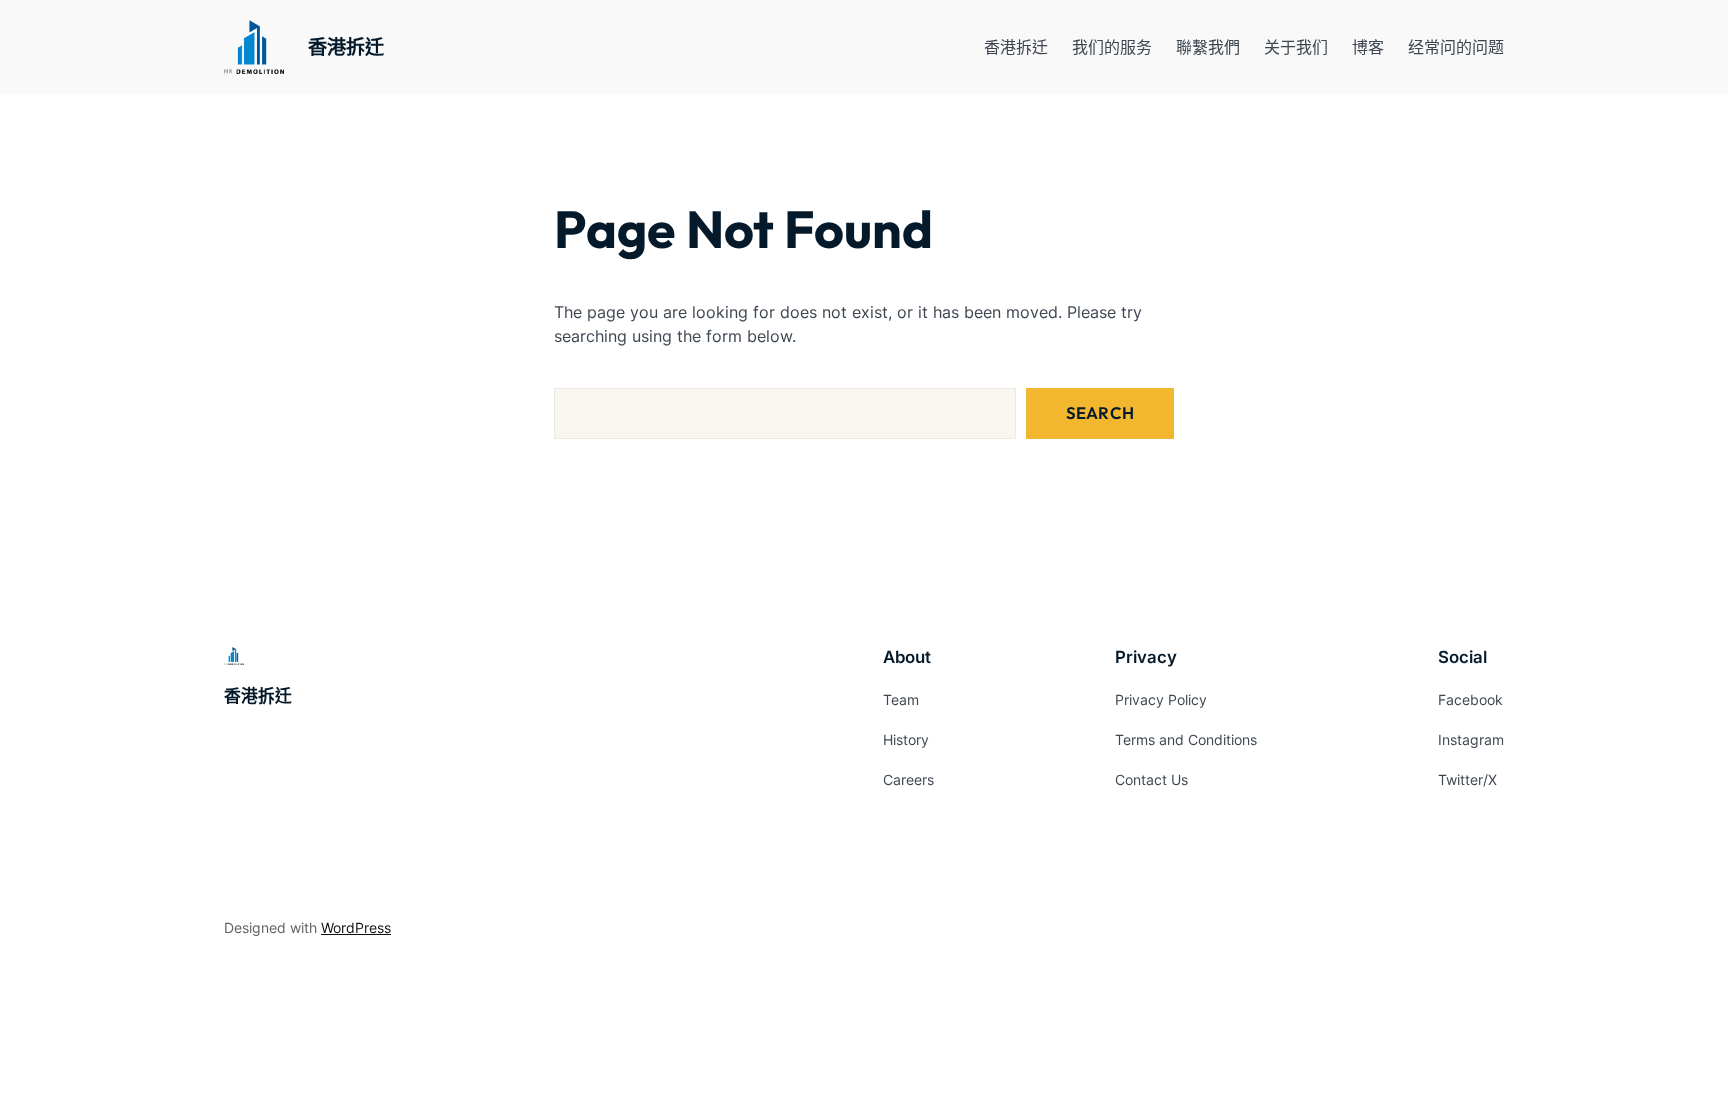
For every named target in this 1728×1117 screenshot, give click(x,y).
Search (1100, 412)
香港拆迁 (346, 47)
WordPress (356, 927)
